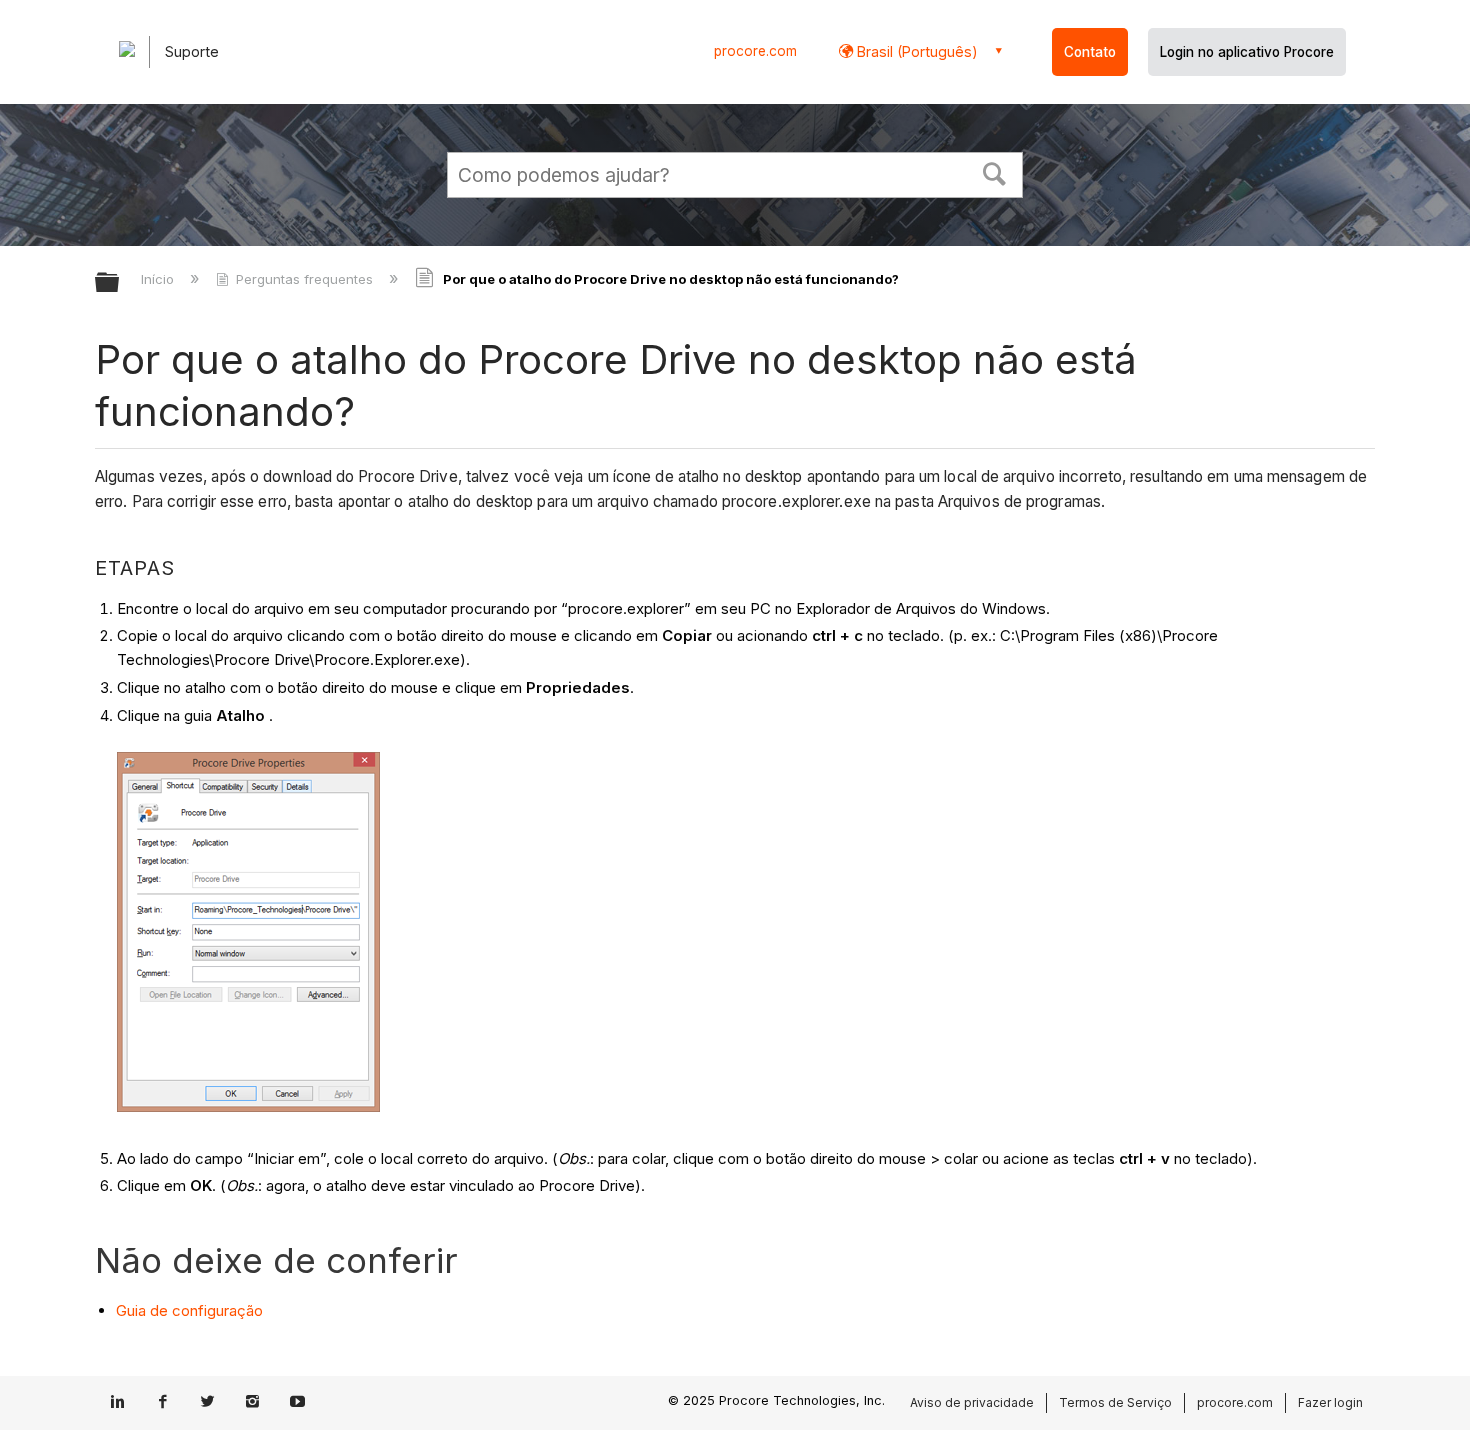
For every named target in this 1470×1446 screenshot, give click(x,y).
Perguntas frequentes (304, 279)
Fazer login (1330, 1402)
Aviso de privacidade (972, 1402)
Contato (1090, 52)
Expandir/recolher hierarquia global (120, 283)
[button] (995, 172)
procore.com (755, 51)
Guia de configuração (189, 1310)
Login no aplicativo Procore (1247, 52)
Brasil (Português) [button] (915, 51)
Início (159, 279)
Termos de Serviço (1115, 1402)
